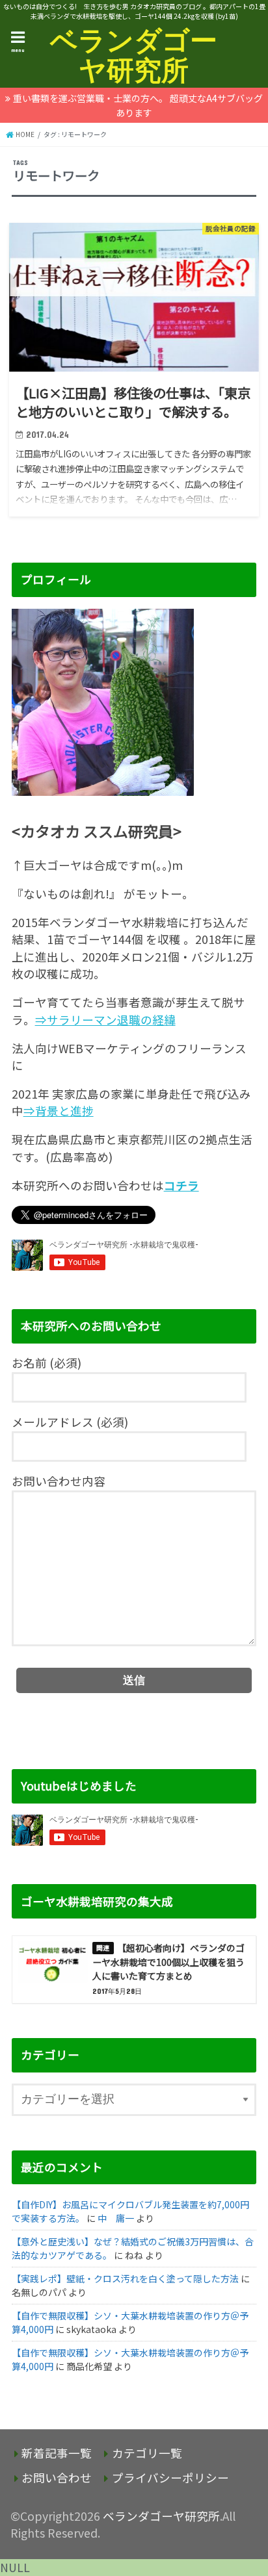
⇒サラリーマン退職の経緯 (105, 1020)
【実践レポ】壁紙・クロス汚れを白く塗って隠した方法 (125, 2278)
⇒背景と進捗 (59, 1111)
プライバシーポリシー (170, 2478)
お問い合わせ (57, 2478)
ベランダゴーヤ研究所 (134, 55)
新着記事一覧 (57, 2453)
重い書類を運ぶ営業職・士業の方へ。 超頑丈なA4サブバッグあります (138, 105)
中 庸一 (116, 2218)
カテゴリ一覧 (147, 2453)
